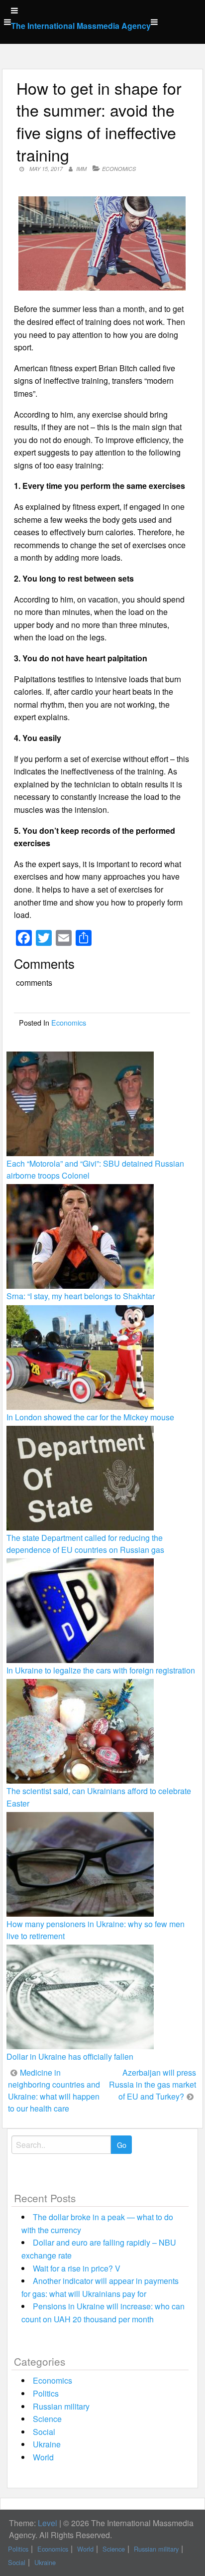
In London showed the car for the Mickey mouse (90, 1417)
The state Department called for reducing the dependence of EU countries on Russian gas (85, 1544)
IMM (81, 169)
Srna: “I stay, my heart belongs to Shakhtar (81, 1296)
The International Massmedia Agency (81, 26)
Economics (119, 169)
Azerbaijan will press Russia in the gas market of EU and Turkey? (153, 2084)
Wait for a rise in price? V (77, 2268)
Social (44, 2432)
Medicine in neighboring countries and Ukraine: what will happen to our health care (54, 2090)
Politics (46, 2393)
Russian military (61, 2406)
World (43, 2457)
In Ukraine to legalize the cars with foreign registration (101, 1670)
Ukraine (47, 2444)
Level (48, 2523)
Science (47, 2419)
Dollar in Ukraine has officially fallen (70, 2056)
